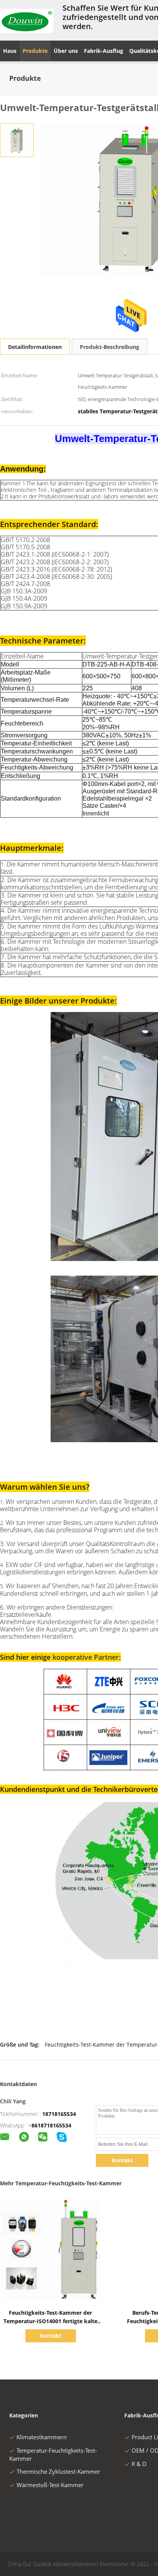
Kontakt (122, 2160)
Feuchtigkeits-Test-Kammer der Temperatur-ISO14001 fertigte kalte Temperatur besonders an (50, 2321)
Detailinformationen (35, 347)
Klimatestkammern (42, 2437)
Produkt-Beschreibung (109, 347)
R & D (139, 2464)
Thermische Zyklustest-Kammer (58, 2471)
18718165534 (59, 2114)
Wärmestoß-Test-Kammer (50, 2485)
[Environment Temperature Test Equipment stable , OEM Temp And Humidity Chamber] (17, 140)
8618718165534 (51, 2125)
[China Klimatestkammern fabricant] (27, 20)
